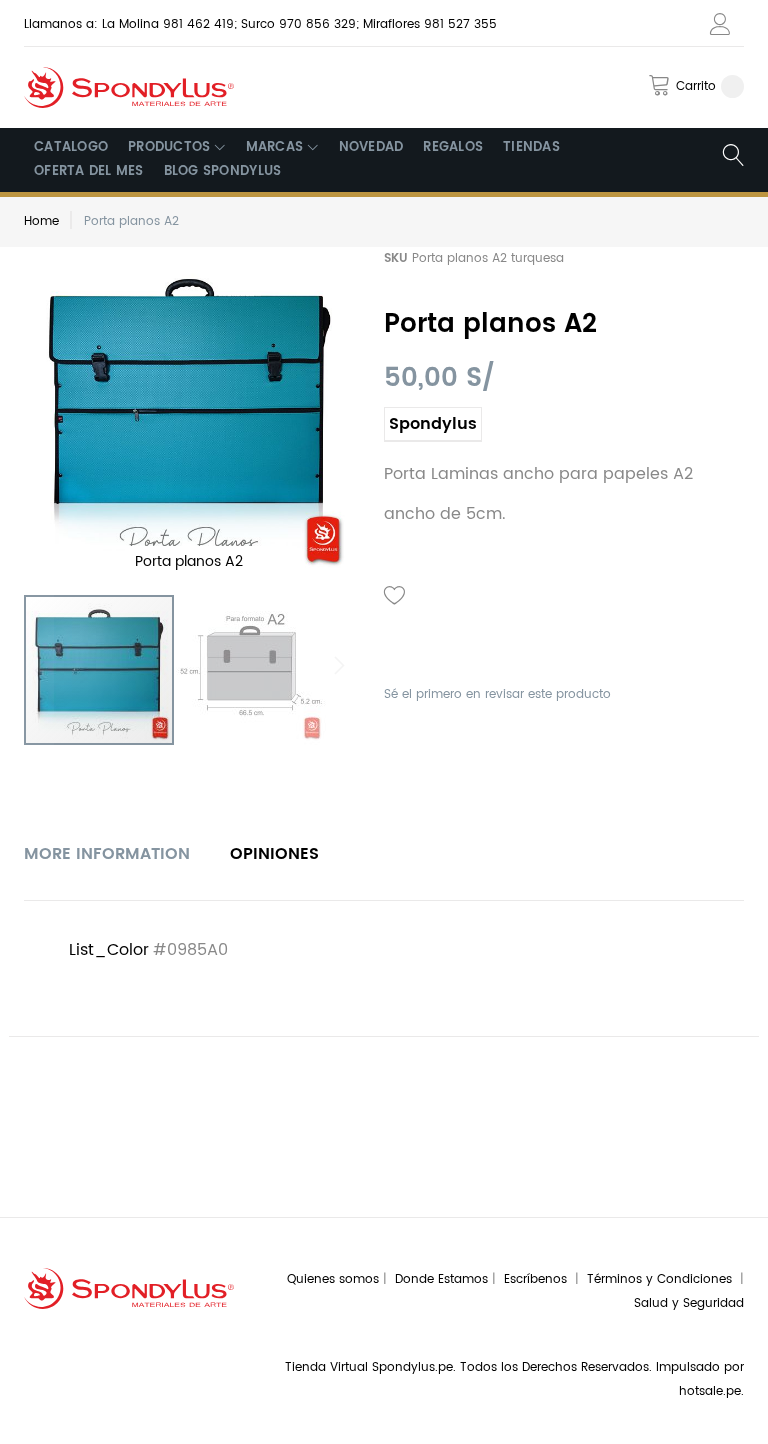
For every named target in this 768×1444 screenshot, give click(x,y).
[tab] (107, 854)
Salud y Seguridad (689, 1303)
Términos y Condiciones (663, 1279)
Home (41, 221)
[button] (251, 670)
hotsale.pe (710, 1391)
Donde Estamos (443, 1279)
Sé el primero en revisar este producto (497, 694)
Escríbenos (539, 1279)
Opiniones (274, 854)
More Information (107, 854)
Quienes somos (333, 1279)
